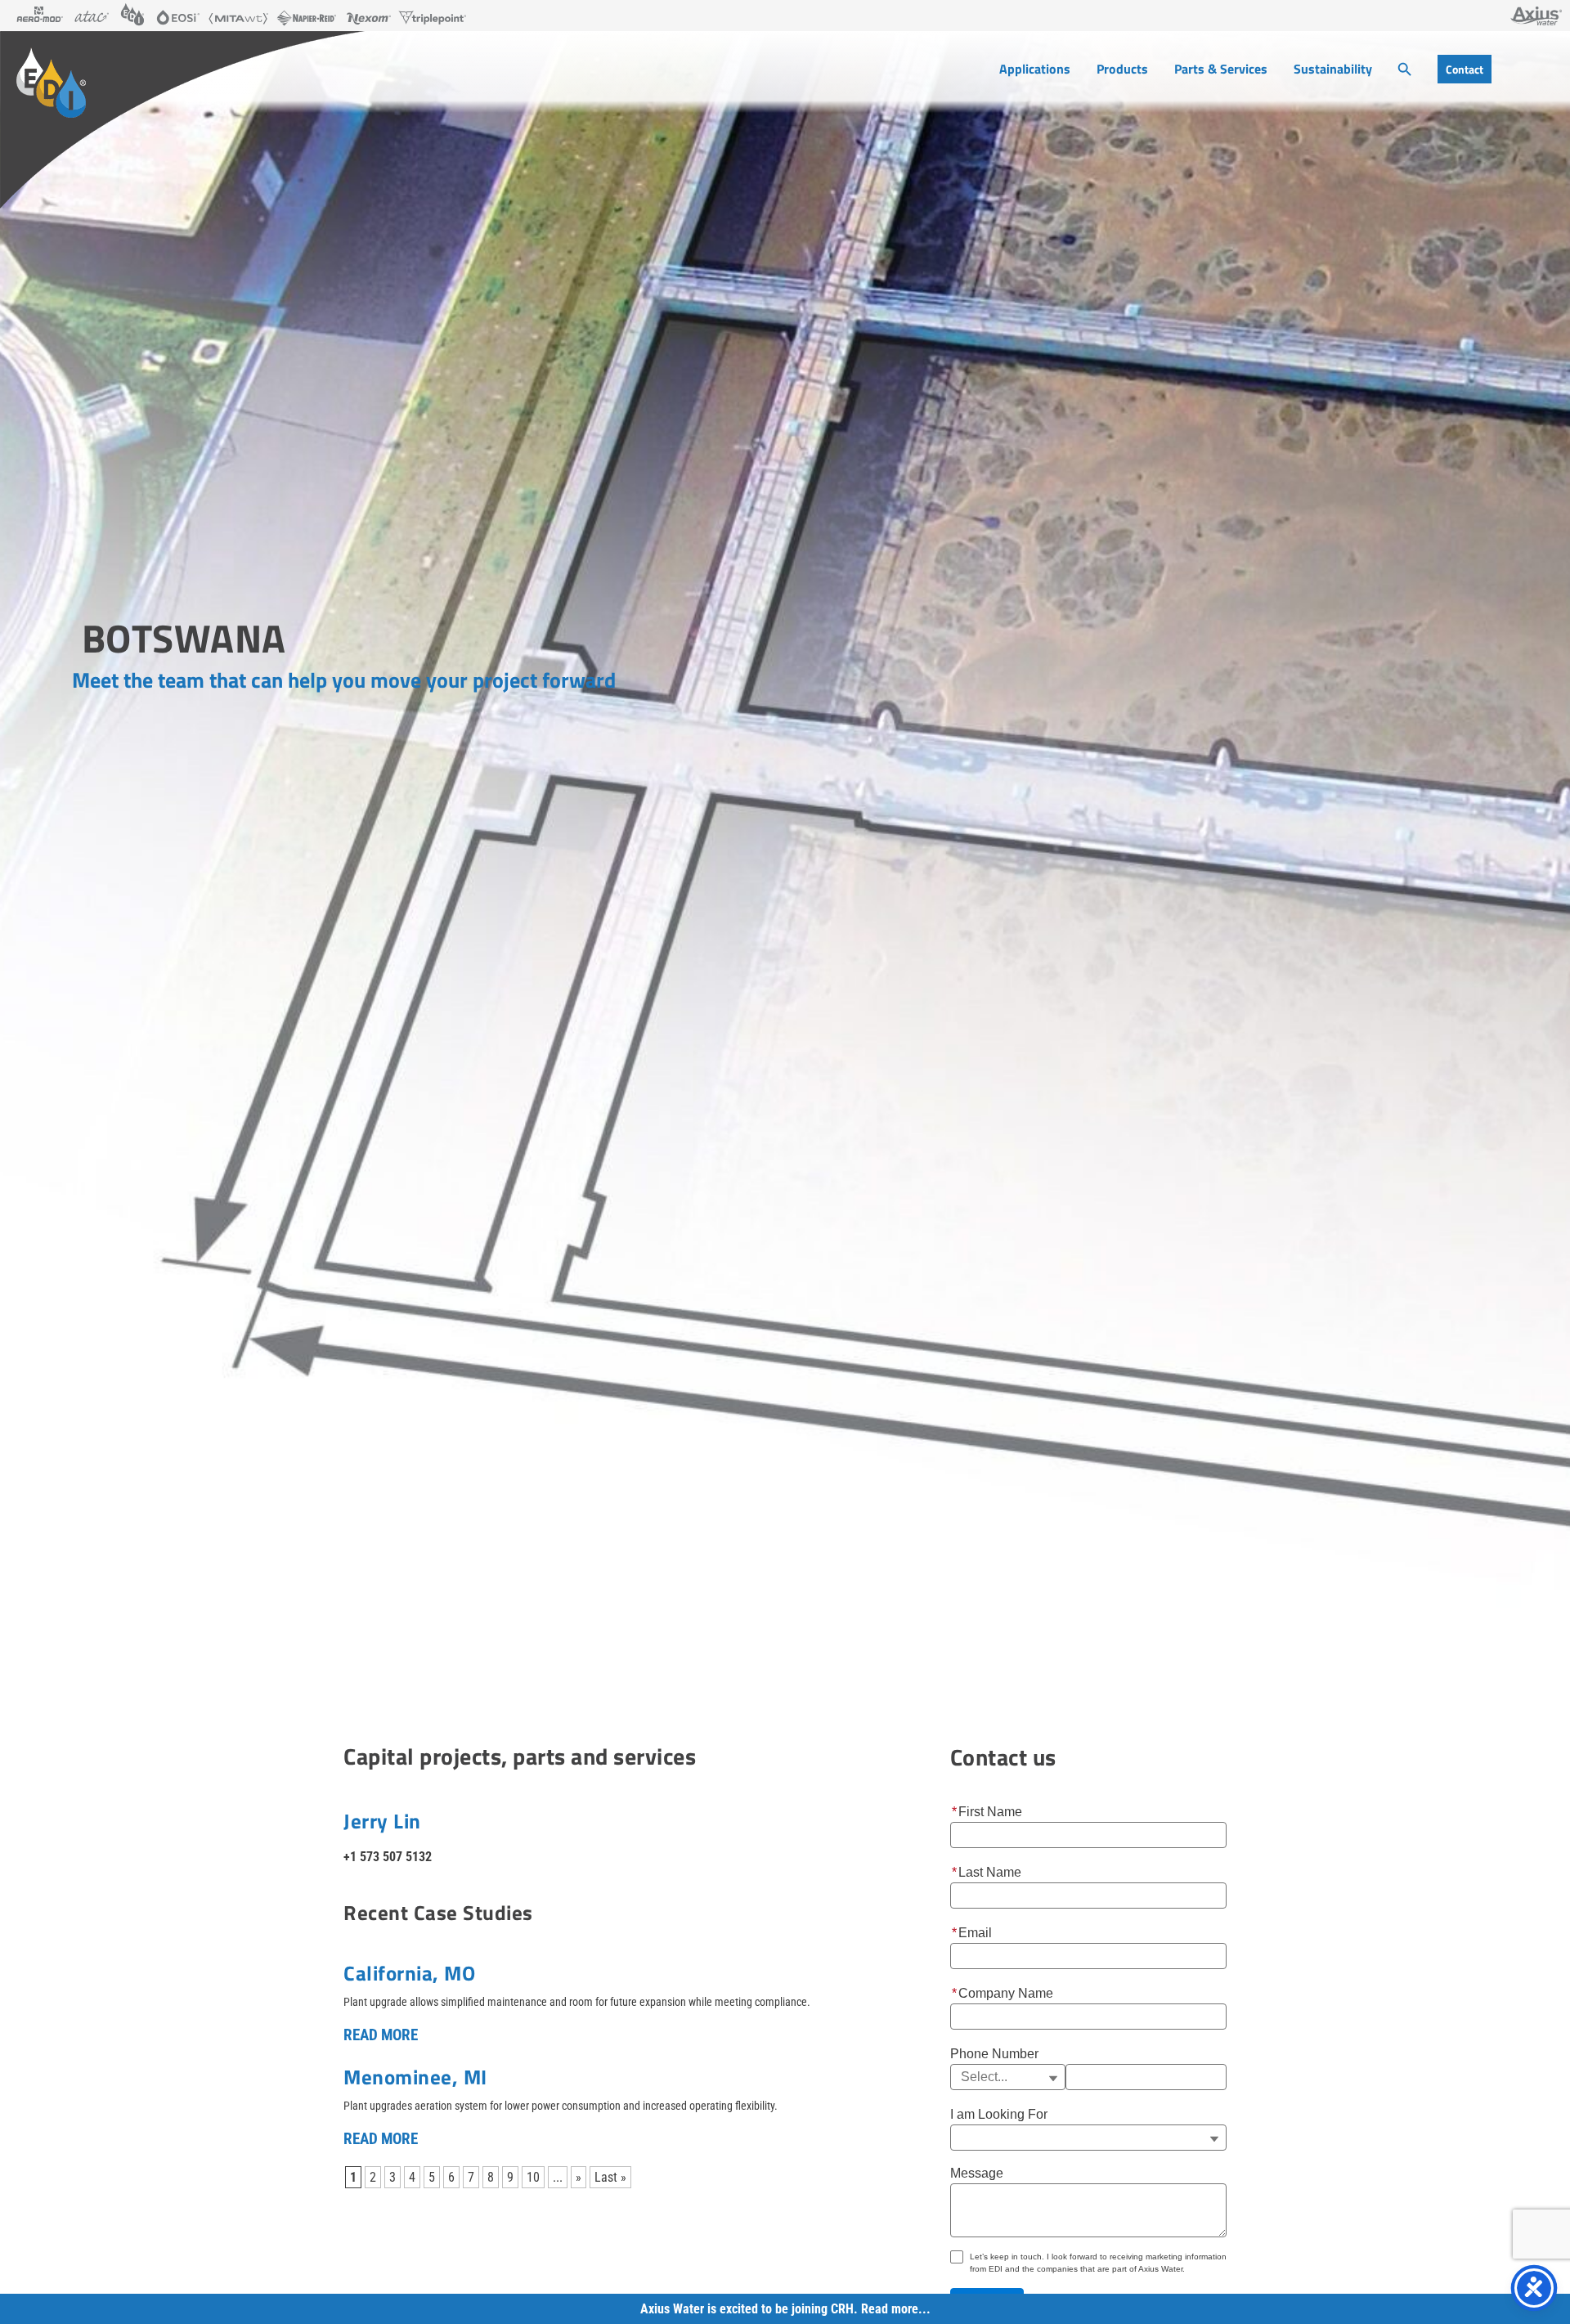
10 (533, 2177)
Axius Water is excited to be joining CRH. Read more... (785, 2309)
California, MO (409, 1973)
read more (381, 2035)
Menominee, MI (415, 2077)
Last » (610, 2177)
